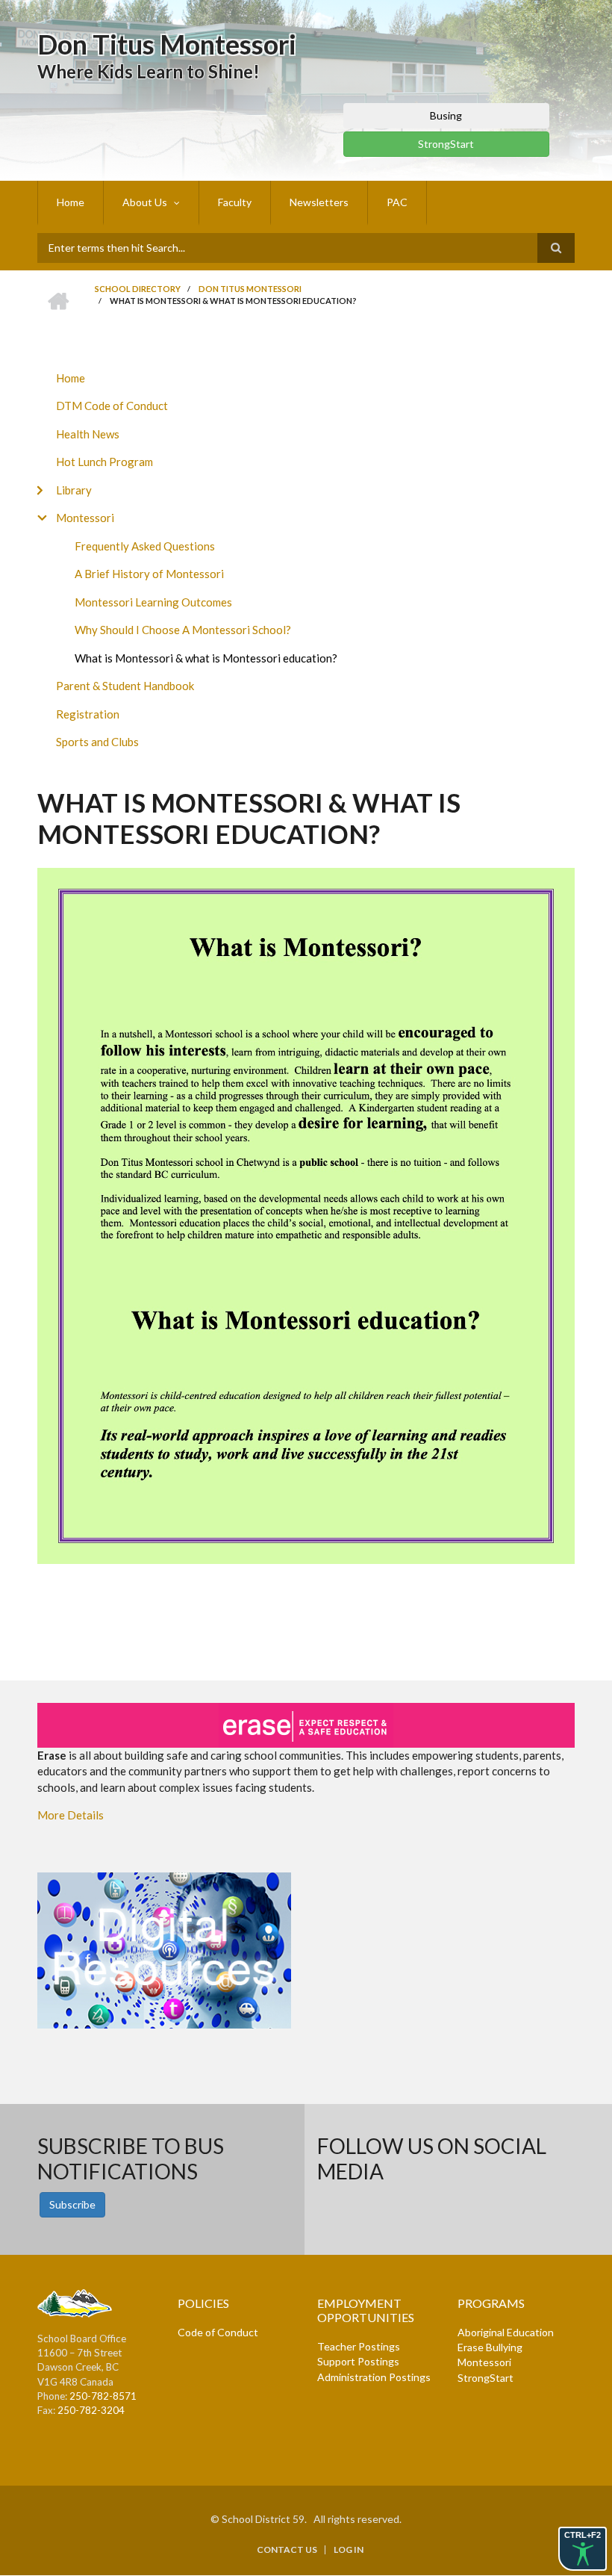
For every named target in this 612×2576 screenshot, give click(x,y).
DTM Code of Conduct (112, 406)
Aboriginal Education (506, 2332)
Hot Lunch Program (104, 462)
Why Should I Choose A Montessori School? (183, 630)
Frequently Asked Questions (145, 546)
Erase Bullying (490, 2347)
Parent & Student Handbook (125, 686)
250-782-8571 (103, 2396)
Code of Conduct (218, 2332)
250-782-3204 (91, 2410)
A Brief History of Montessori (149, 574)
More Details (71, 1815)
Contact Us (287, 2550)
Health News (88, 434)
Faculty (235, 202)
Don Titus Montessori (167, 44)
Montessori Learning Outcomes (153, 602)
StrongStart (446, 144)
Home (71, 202)
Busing (446, 115)
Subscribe (72, 2204)
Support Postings (358, 2361)
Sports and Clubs (97, 742)
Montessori (85, 518)
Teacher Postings (359, 2346)
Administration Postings (374, 2377)
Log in (349, 2550)
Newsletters (319, 202)
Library (74, 490)
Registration (88, 714)
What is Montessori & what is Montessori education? (206, 658)
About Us (145, 202)
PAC (397, 202)
